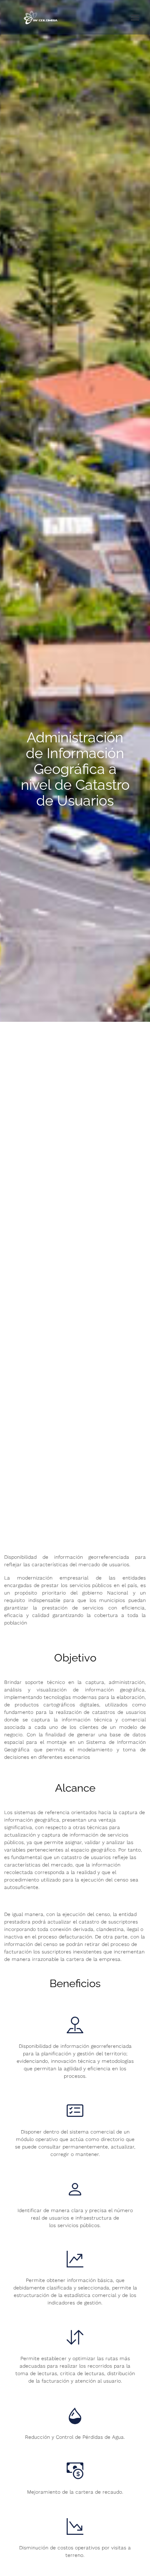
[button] (135, 17)
